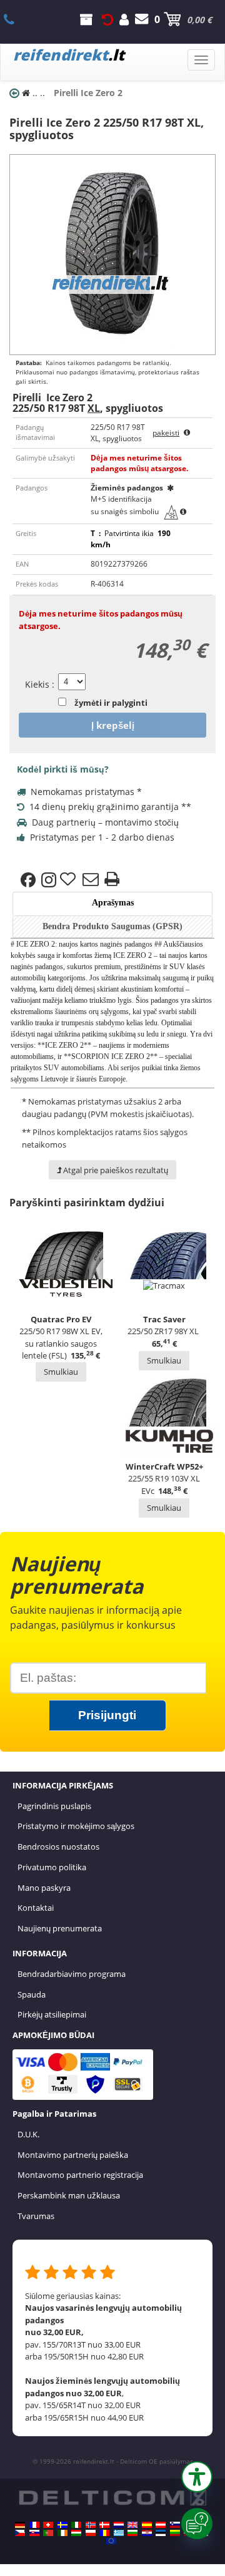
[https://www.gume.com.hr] (147, 2533)
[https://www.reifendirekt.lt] (175, 2533)
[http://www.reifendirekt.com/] (111, 2541)
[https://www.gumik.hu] (76, 2533)
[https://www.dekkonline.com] (91, 2525)
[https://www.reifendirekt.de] (20, 2525)
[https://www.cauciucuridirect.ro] (104, 2533)
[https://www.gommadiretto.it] (76, 2525)
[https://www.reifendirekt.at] (161, 2525)
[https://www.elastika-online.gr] (119, 2533)
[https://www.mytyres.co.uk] (132, 2525)
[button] (197, 2477)
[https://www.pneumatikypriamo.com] (34, 2533)
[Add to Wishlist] (69, 880)
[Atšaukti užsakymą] (107, 19)
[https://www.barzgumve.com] (132, 2533)
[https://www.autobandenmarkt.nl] (119, 2525)
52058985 (16, 19)
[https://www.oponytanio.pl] (91, 2533)
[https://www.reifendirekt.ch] (48, 2525)
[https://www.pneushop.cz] (20, 2533)
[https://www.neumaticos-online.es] (147, 2525)
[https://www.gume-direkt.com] (175, 2525)
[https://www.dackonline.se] (62, 2525)
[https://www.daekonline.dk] (104, 2525)
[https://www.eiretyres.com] (62, 2533)
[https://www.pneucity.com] (48, 2533)
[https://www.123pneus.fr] (34, 2525)
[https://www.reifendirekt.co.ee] (161, 2533)
